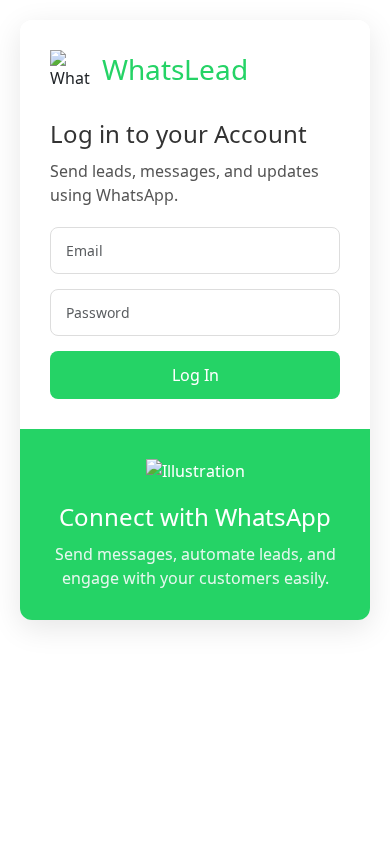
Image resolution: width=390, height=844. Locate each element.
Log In (195, 375)
